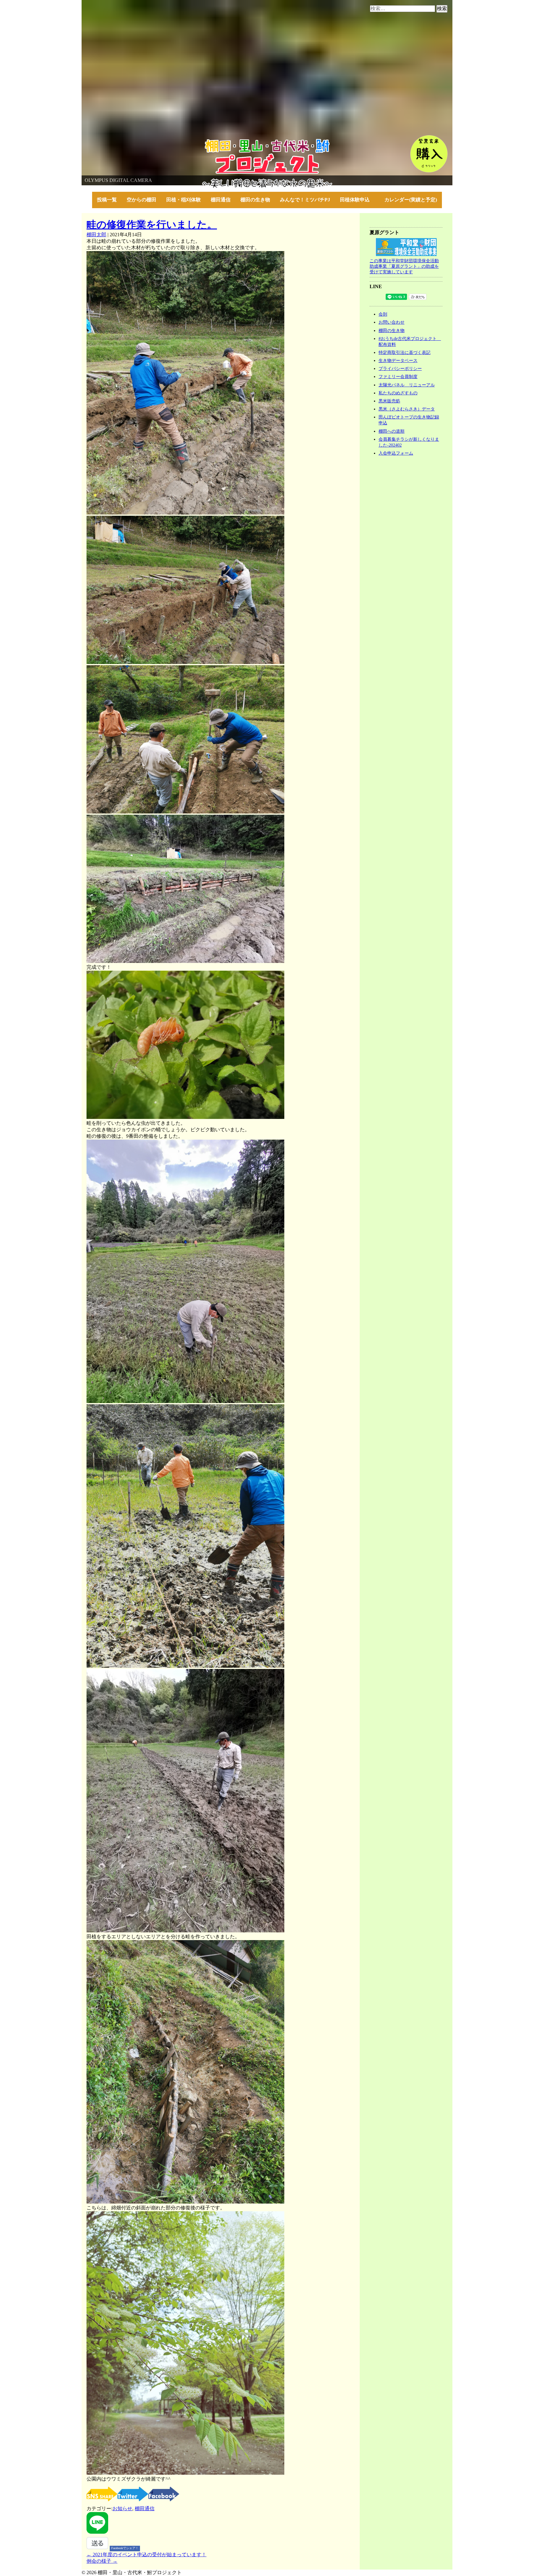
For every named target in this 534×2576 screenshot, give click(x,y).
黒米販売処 (389, 401)
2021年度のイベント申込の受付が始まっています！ (146, 2555)
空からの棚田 (142, 200)
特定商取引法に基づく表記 (405, 352)
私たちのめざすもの (398, 393)
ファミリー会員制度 (398, 376)
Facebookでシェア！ (125, 2548)
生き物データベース (398, 360)
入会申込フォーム (396, 453)
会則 (383, 314)
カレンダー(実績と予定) (411, 200)
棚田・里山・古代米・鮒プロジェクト (124, 142)
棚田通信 (221, 200)
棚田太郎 (96, 235)
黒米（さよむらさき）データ (407, 409)
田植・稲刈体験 (184, 200)
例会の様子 (102, 2561)
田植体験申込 (357, 200)
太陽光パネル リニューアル (407, 385)
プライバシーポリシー (400, 368)
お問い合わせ (392, 322)
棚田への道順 (392, 431)
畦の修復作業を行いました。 (152, 225)
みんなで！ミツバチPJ (305, 200)
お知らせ (122, 2509)
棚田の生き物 (255, 200)
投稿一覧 (107, 200)
